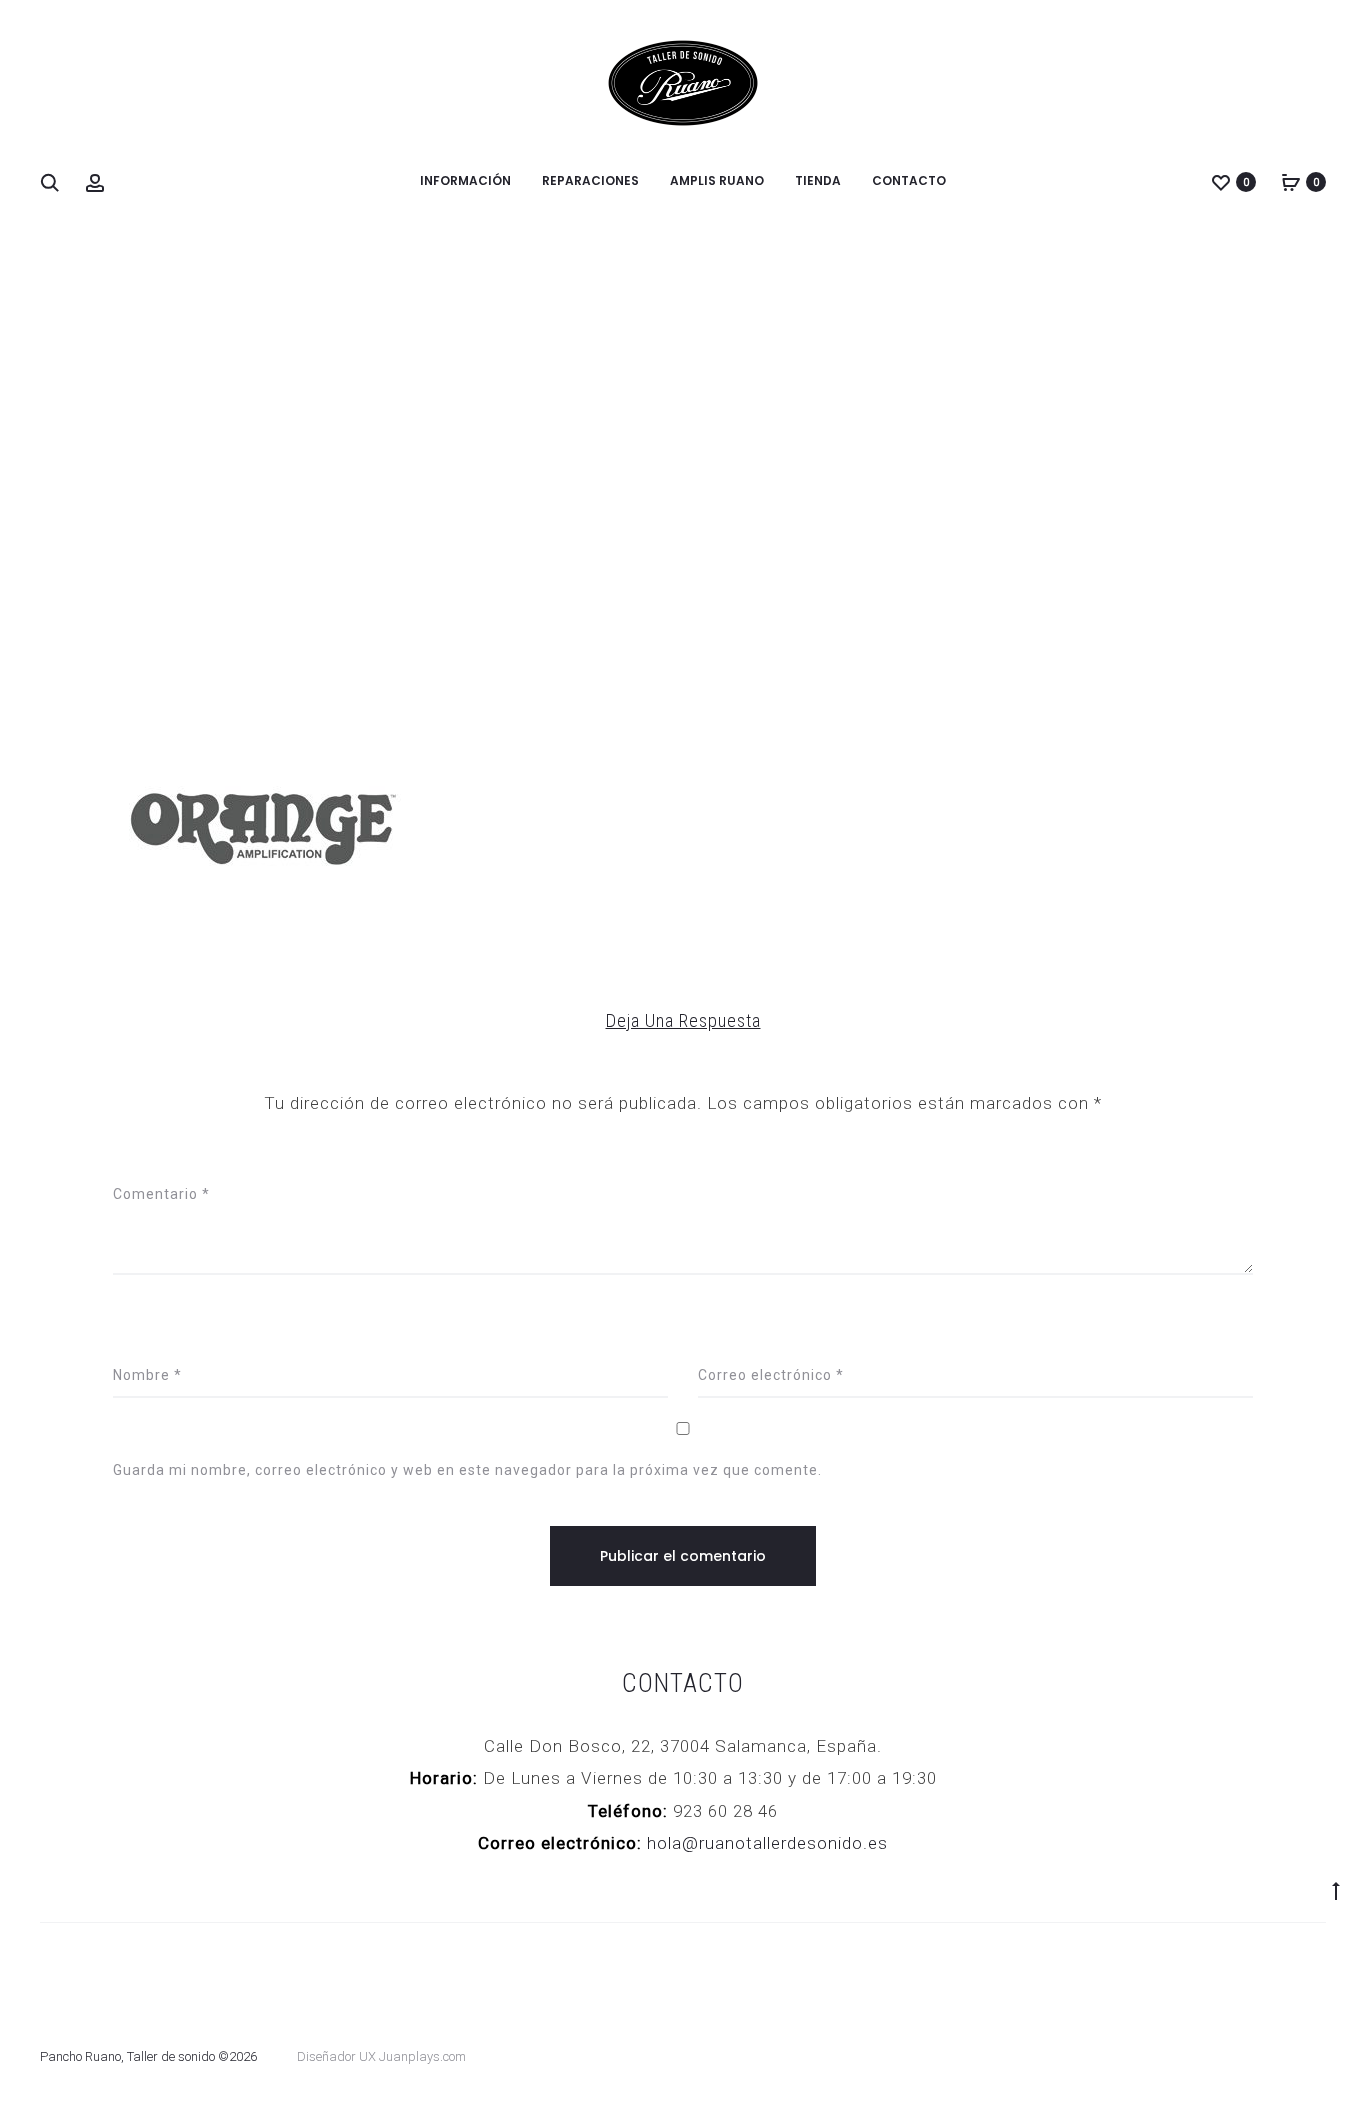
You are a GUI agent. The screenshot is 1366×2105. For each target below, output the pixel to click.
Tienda (818, 180)
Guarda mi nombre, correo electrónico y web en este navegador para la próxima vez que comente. (467, 1470)
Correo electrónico (771, 1375)
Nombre (147, 1375)
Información (465, 180)
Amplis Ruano (717, 180)
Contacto (909, 180)
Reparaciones (590, 180)
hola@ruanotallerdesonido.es (767, 1843)
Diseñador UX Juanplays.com (381, 2056)
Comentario (161, 1194)
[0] (1221, 182)
